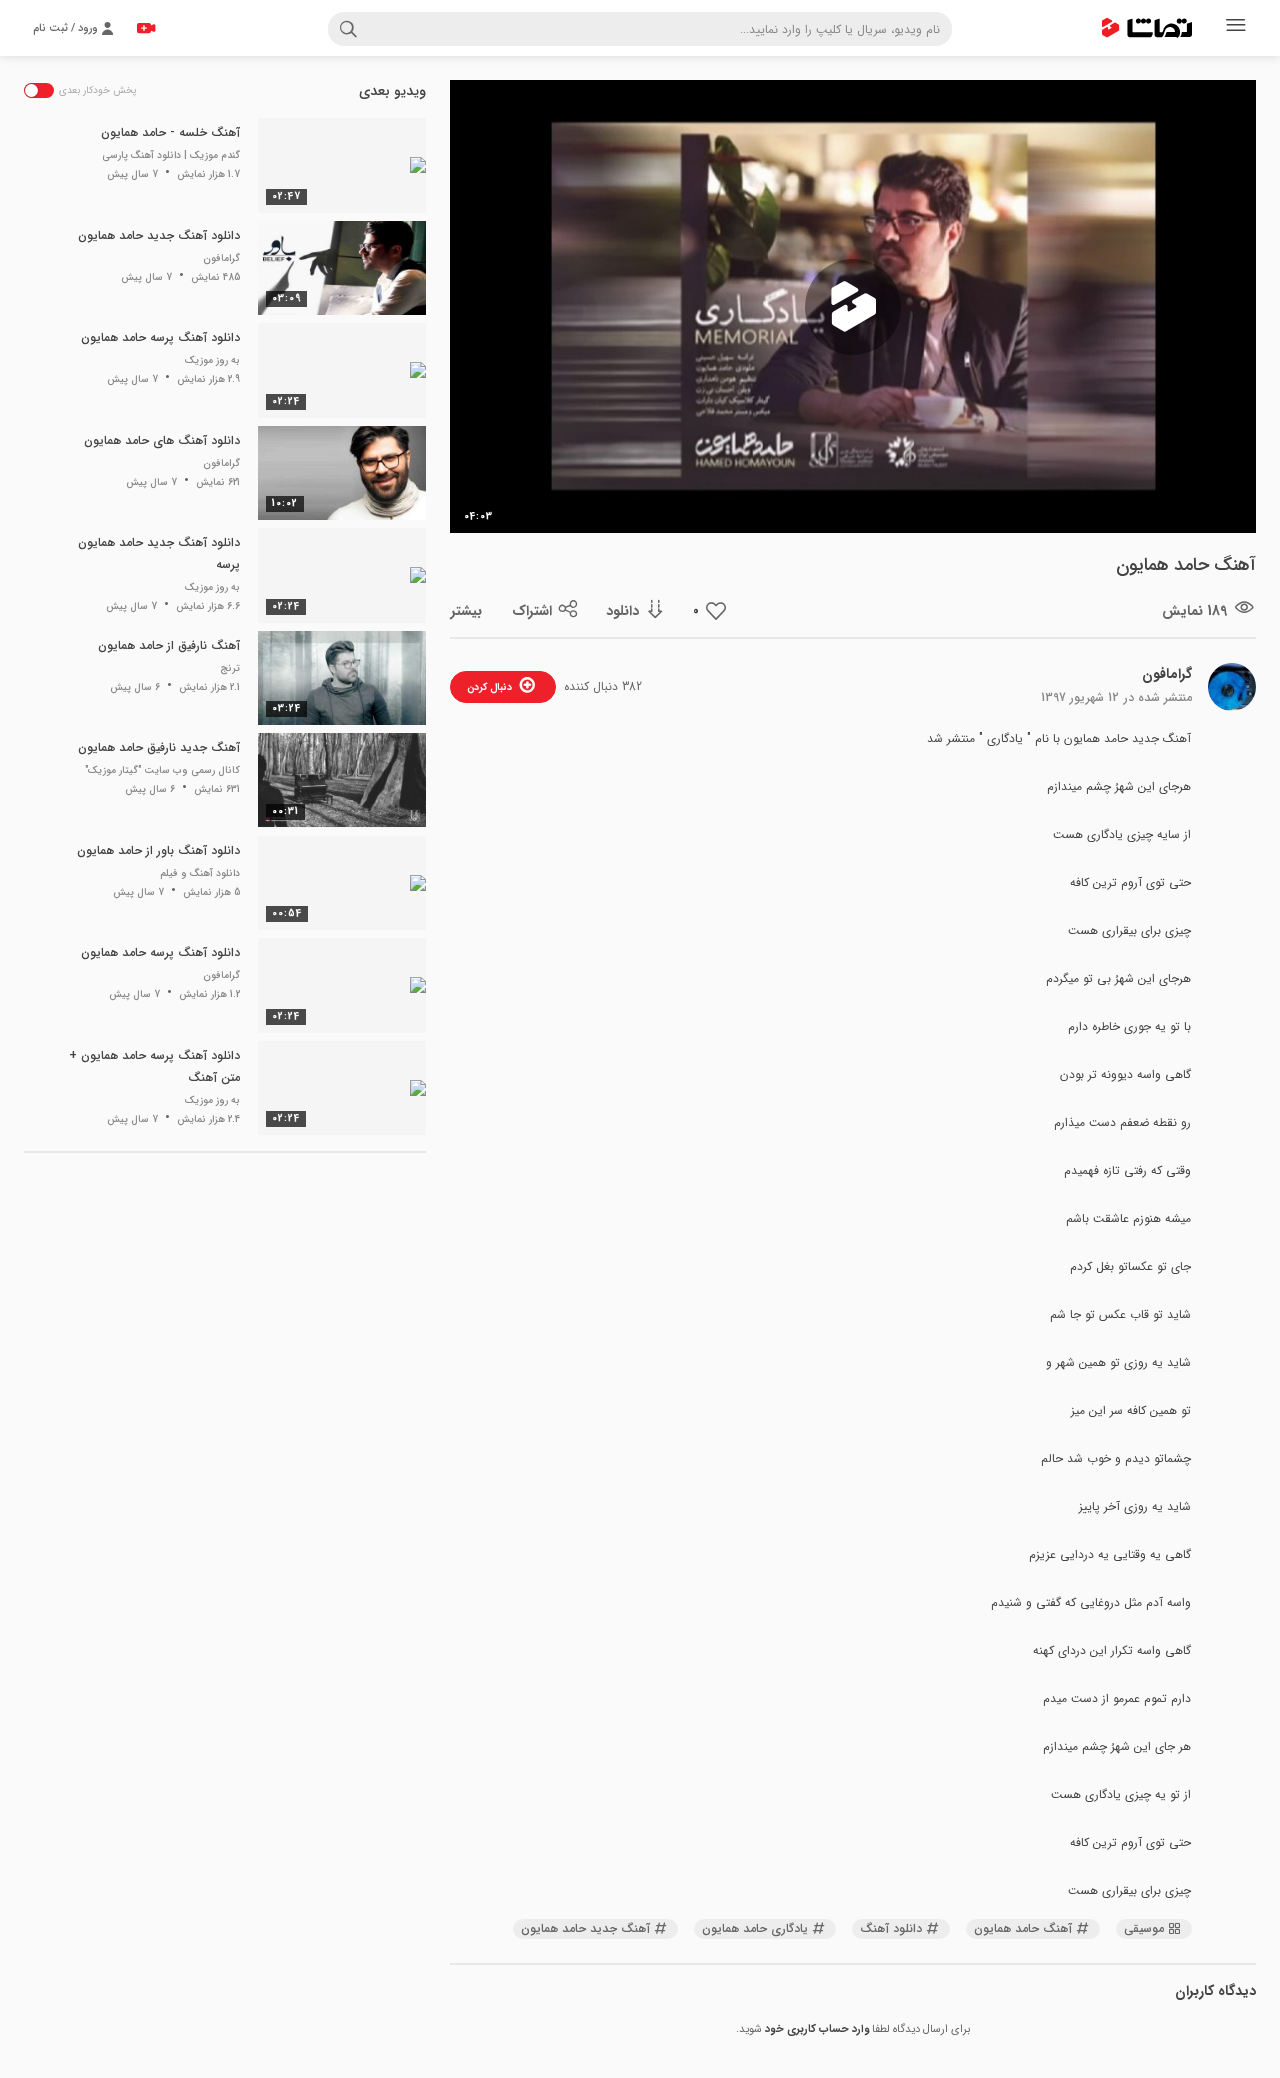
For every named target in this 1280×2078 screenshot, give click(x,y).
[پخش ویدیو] (853, 307)
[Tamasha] (1147, 28)
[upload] (146, 28)
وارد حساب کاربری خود (817, 2029)
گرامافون (1167, 674)
